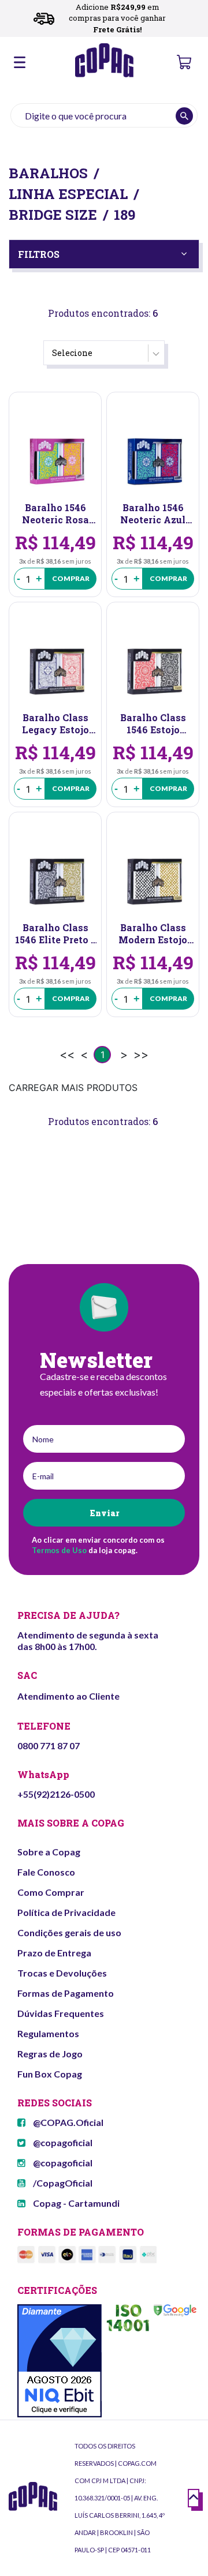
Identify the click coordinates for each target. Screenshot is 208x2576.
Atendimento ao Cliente (68, 1696)
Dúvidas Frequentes (61, 2013)
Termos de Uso (59, 1550)
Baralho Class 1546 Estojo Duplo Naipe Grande (153, 723)
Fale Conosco (46, 1872)
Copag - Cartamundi (75, 2203)
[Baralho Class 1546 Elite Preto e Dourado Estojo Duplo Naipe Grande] (55, 880)
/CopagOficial (62, 2183)
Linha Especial (68, 194)
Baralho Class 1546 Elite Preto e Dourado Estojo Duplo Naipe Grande (55, 933)
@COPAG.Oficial (67, 2122)
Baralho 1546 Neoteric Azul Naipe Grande (153, 513)
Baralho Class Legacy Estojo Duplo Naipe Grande (55, 723)
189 (125, 215)
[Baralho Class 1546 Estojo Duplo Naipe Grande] (153, 670)
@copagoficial (62, 2142)
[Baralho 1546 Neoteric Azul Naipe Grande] (153, 460)
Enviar (104, 1513)
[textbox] (104, 115)
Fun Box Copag (50, 2074)
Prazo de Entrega (54, 1953)
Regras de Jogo (50, 2054)
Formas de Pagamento (66, 1993)
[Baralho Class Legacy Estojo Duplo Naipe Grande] (55, 670)
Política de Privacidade (66, 1912)
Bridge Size (53, 215)
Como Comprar (51, 1892)
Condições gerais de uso (69, 1932)
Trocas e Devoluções (62, 1973)
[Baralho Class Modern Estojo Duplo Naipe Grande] (153, 880)
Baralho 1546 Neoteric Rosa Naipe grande (55, 513)
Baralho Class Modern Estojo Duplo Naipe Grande (153, 933)
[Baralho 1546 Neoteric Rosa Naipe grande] (55, 460)
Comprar (71, 578)
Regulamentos (48, 2033)
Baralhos (48, 173)
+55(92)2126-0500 (56, 1794)
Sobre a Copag (49, 1852)
